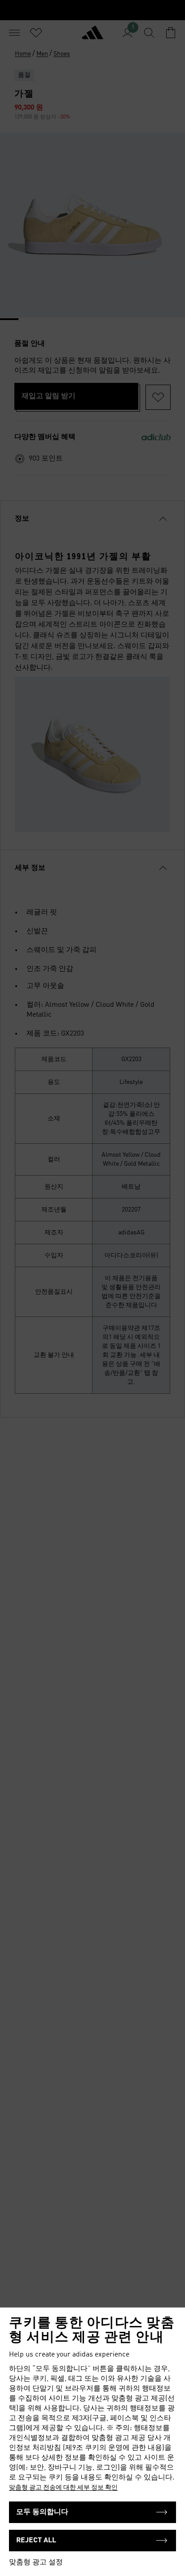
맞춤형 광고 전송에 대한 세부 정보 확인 (63, 2488)
